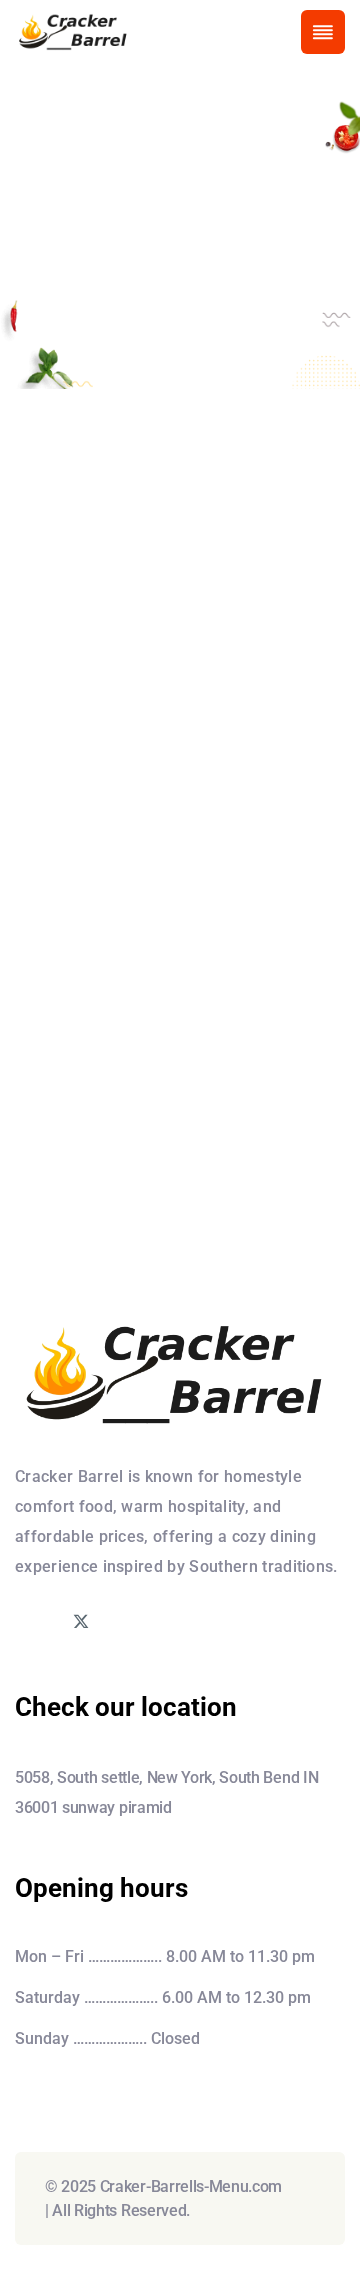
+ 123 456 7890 (139, 947)
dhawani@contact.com (177, 997)
